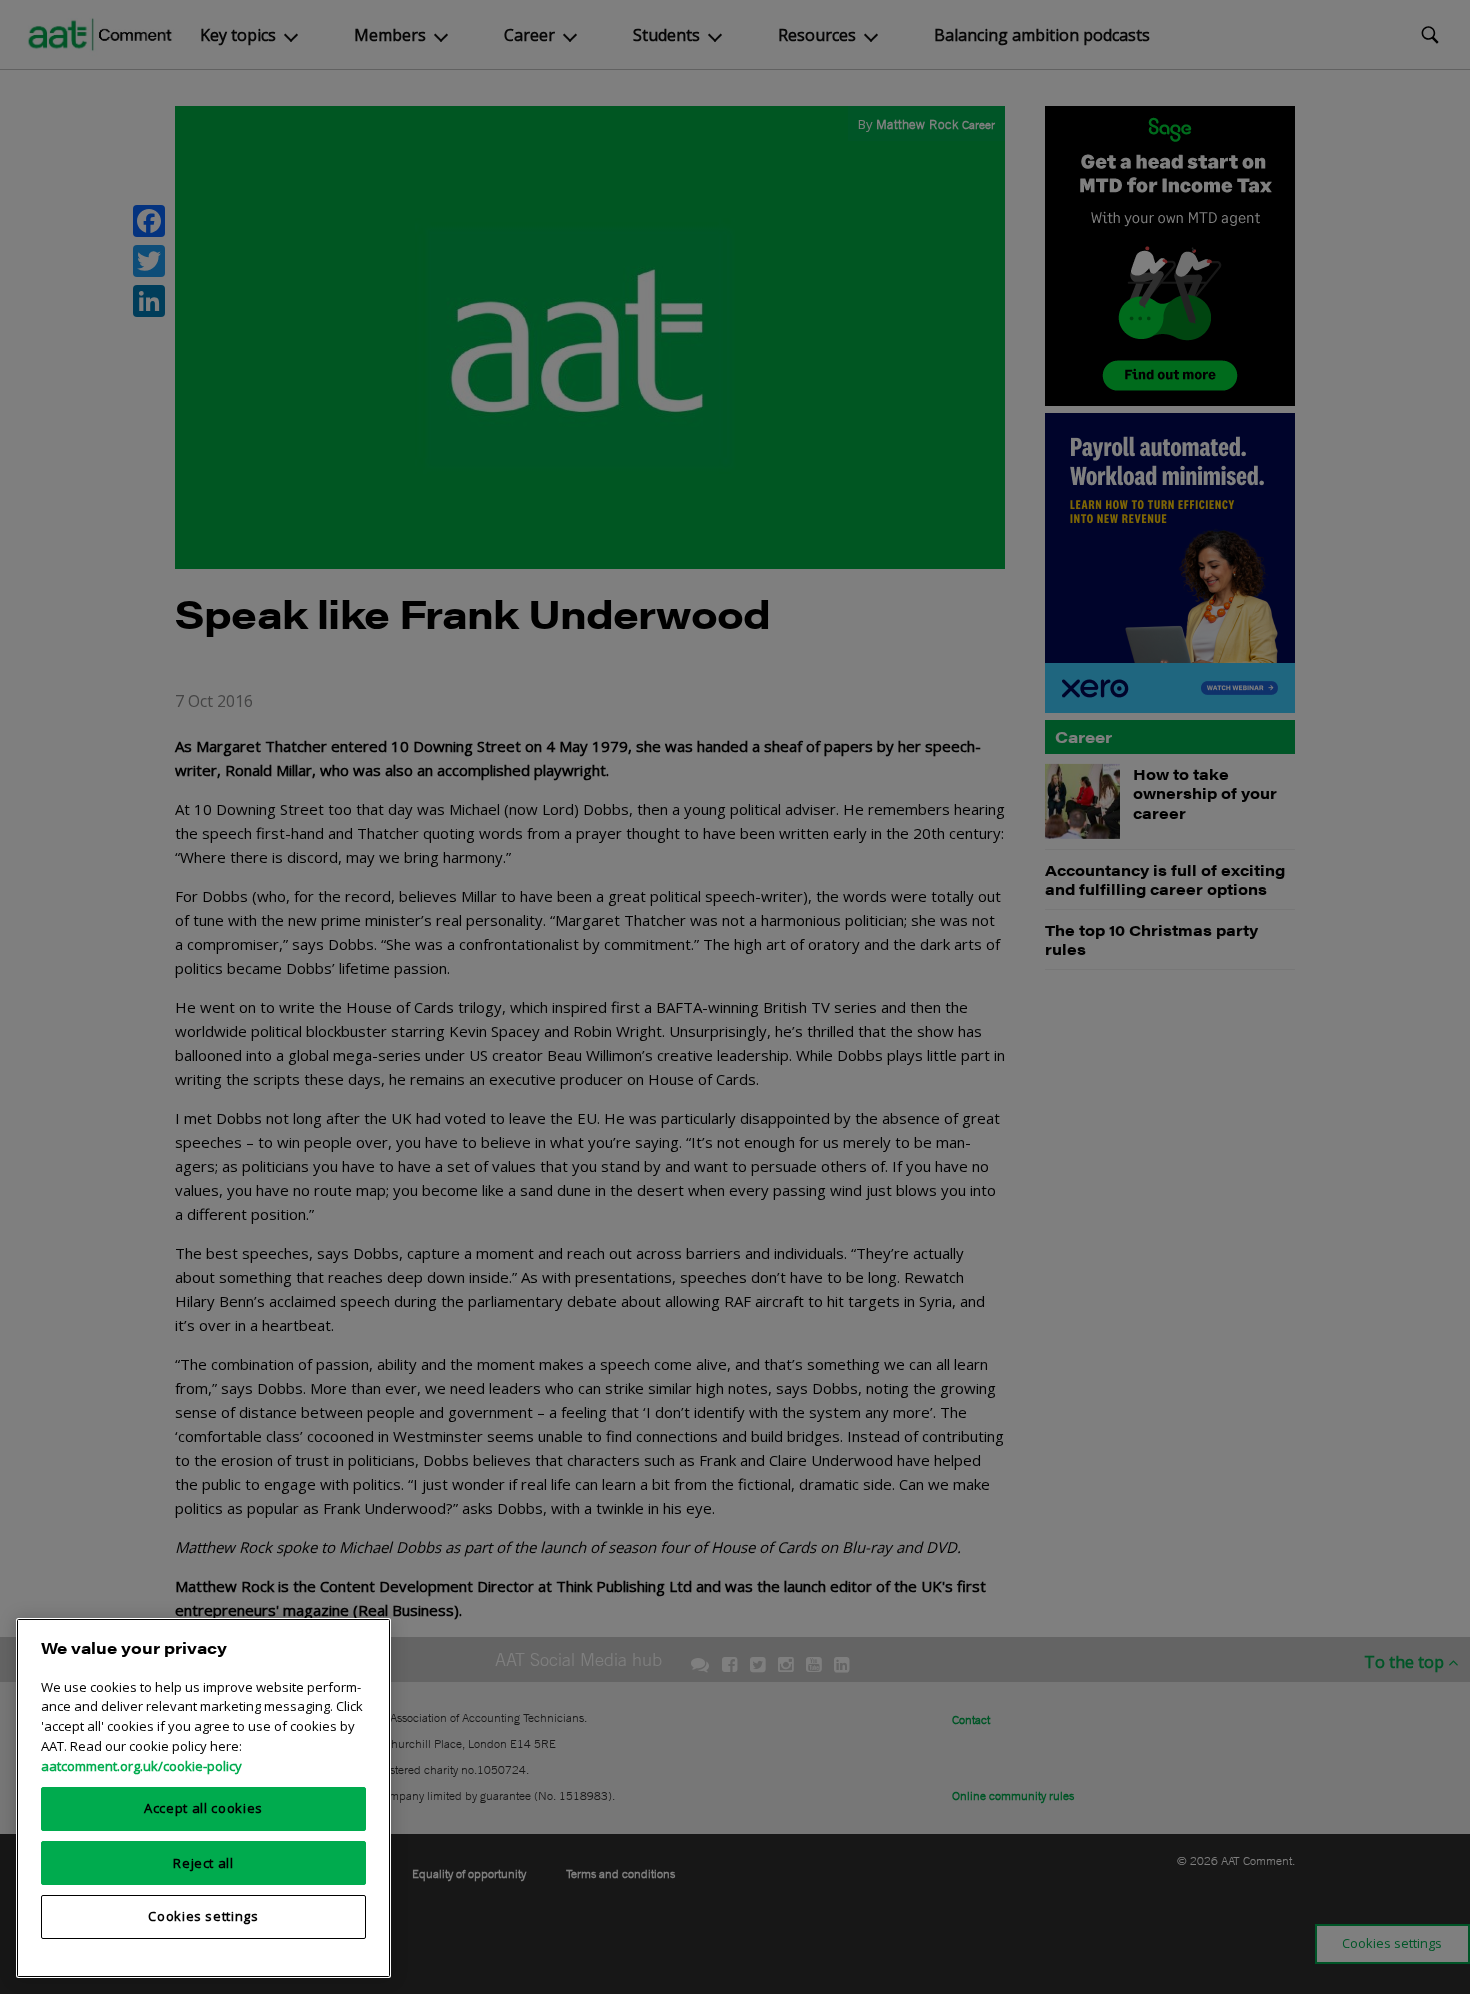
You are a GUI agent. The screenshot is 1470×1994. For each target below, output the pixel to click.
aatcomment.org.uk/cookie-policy (141, 1765)
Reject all (203, 1862)
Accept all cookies (203, 1808)
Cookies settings (203, 1916)
